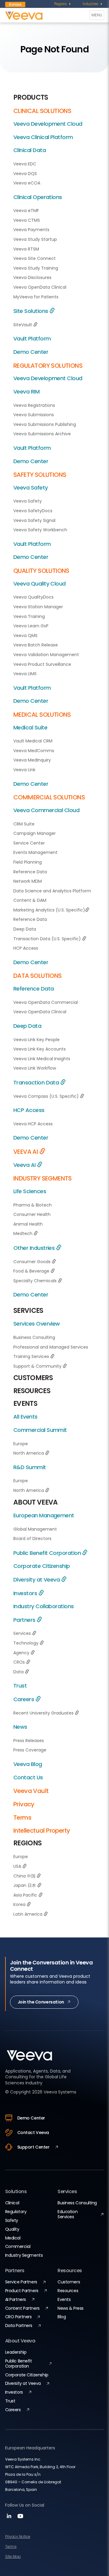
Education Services (68, 2214)
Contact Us (28, 1777)
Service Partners (21, 2282)
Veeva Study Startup (35, 239)
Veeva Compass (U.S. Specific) (47, 1096)
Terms (22, 1817)
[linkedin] (10, 2518)
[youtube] (20, 2518)
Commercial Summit (40, 1430)
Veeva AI (25, 1165)
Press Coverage (30, 1750)
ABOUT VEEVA (36, 1502)
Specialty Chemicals (36, 1281)
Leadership (16, 2352)
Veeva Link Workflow (35, 1068)
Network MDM (28, 881)
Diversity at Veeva (37, 1580)
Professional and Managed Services (51, 1347)
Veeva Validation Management (46, 655)
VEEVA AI (26, 1152)
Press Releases (29, 1741)
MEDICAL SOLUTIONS (42, 715)
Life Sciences (30, 1191)
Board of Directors (32, 1539)
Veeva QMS (25, 636)
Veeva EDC (25, 164)
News (20, 1727)
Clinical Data (30, 150)
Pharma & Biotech (33, 1205)
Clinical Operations (38, 197)
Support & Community (38, 1366)
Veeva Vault (31, 1791)
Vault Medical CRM (33, 741)
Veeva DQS (25, 174)
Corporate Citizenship (42, 1566)
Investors (26, 1593)
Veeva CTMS (27, 220)
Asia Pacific (26, 1895)
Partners (25, 1620)
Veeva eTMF (26, 211)
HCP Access (26, 948)
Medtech (23, 1233)
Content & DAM (30, 900)
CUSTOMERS (33, 1378)
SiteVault (23, 325)
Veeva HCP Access (33, 1124)
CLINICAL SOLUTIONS (42, 111)
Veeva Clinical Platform (43, 137)
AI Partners (16, 2299)
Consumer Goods (33, 1262)
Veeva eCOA (27, 183)
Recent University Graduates (44, 1713)
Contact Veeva (33, 2133)
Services (23, 1633)
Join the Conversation (41, 2002)
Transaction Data (37, 1082)
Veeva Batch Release (36, 645)
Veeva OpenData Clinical (40, 287)
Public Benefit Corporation (48, 1553)
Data (19, 1672)
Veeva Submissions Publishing (45, 424)
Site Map (13, 2556)
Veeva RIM (26, 392)
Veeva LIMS (25, 674)
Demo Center (31, 352)
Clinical (12, 2203)
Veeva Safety (31, 488)
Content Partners (22, 2308)
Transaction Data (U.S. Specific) (48, 939)
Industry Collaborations (44, 1606)
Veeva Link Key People (36, 1040)
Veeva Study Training (36, 268)
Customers (69, 2282)
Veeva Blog (28, 1764)
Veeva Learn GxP (31, 626)
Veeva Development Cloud (48, 124)
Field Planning (28, 862)
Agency (22, 1653)
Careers (24, 1699)
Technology (26, 1643)
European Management (44, 1515)
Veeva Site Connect (35, 258)
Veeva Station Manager (38, 607)
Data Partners (19, 2325)
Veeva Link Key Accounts (40, 1049)
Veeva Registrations (34, 405)
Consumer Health (32, 1214)
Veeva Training (29, 616)
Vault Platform (32, 339)
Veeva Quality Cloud (40, 584)
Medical (13, 2238)
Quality (12, 2229)
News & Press (71, 2308)
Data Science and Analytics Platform (52, 891)
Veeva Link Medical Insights (42, 1059)
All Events (25, 1417)
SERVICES (28, 1311)
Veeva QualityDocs (33, 597)
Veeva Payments (31, 230)
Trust (20, 1686)
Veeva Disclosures (32, 277)
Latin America (28, 1914)
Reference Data (30, 872)
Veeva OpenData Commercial (46, 1002)
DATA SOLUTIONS (38, 976)
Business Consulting (34, 1337)
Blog (62, 2317)
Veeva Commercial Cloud (46, 810)
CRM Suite (24, 824)
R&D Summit (30, 1467)
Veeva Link (24, 770)
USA (18, 1866)
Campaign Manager (35, 833)
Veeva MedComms (34, 751)
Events (64, 2299)
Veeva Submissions (34, 415)
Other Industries (35, 1248)
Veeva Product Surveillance (42, 664)
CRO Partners (18, 2317)
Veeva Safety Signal (34, 520)
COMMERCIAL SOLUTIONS (49, 797)
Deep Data (25, 929)
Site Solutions (31, 311)
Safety (12, 2220)
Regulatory (16, 2212)
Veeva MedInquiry (32, 760)
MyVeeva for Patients (36, 297)
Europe (21, 1444)
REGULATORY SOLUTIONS (48, 366)
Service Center (29, 843)
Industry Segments (24, 2255)
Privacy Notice (18, 2536)
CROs (20, 1662)
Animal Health (28, 1224)
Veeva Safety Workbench (40, 530)
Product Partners (22, 2291)
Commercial (18, 2246)
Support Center (33, 2147)
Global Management (35, 1529)
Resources (68, 2291)
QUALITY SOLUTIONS (41, 571)
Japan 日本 (25, 1885)
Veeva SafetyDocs (33, 511)
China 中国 (25, 1876)
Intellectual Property (42, 1831)
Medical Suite (30, 727)
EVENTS (25, 1404)
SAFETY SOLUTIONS (40, 475)
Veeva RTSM (26, 249)
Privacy (24, 1804)
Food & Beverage (32, 1271)
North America (29, 1453)
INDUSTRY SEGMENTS (43, 1178)
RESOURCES (32, 1391)
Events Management (35, 852)
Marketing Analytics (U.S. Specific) (49, 910)
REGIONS (27, 1843)
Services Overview (37, 1324)
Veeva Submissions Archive (42, 434)
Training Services (32, 1356)
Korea (20, 1904)
